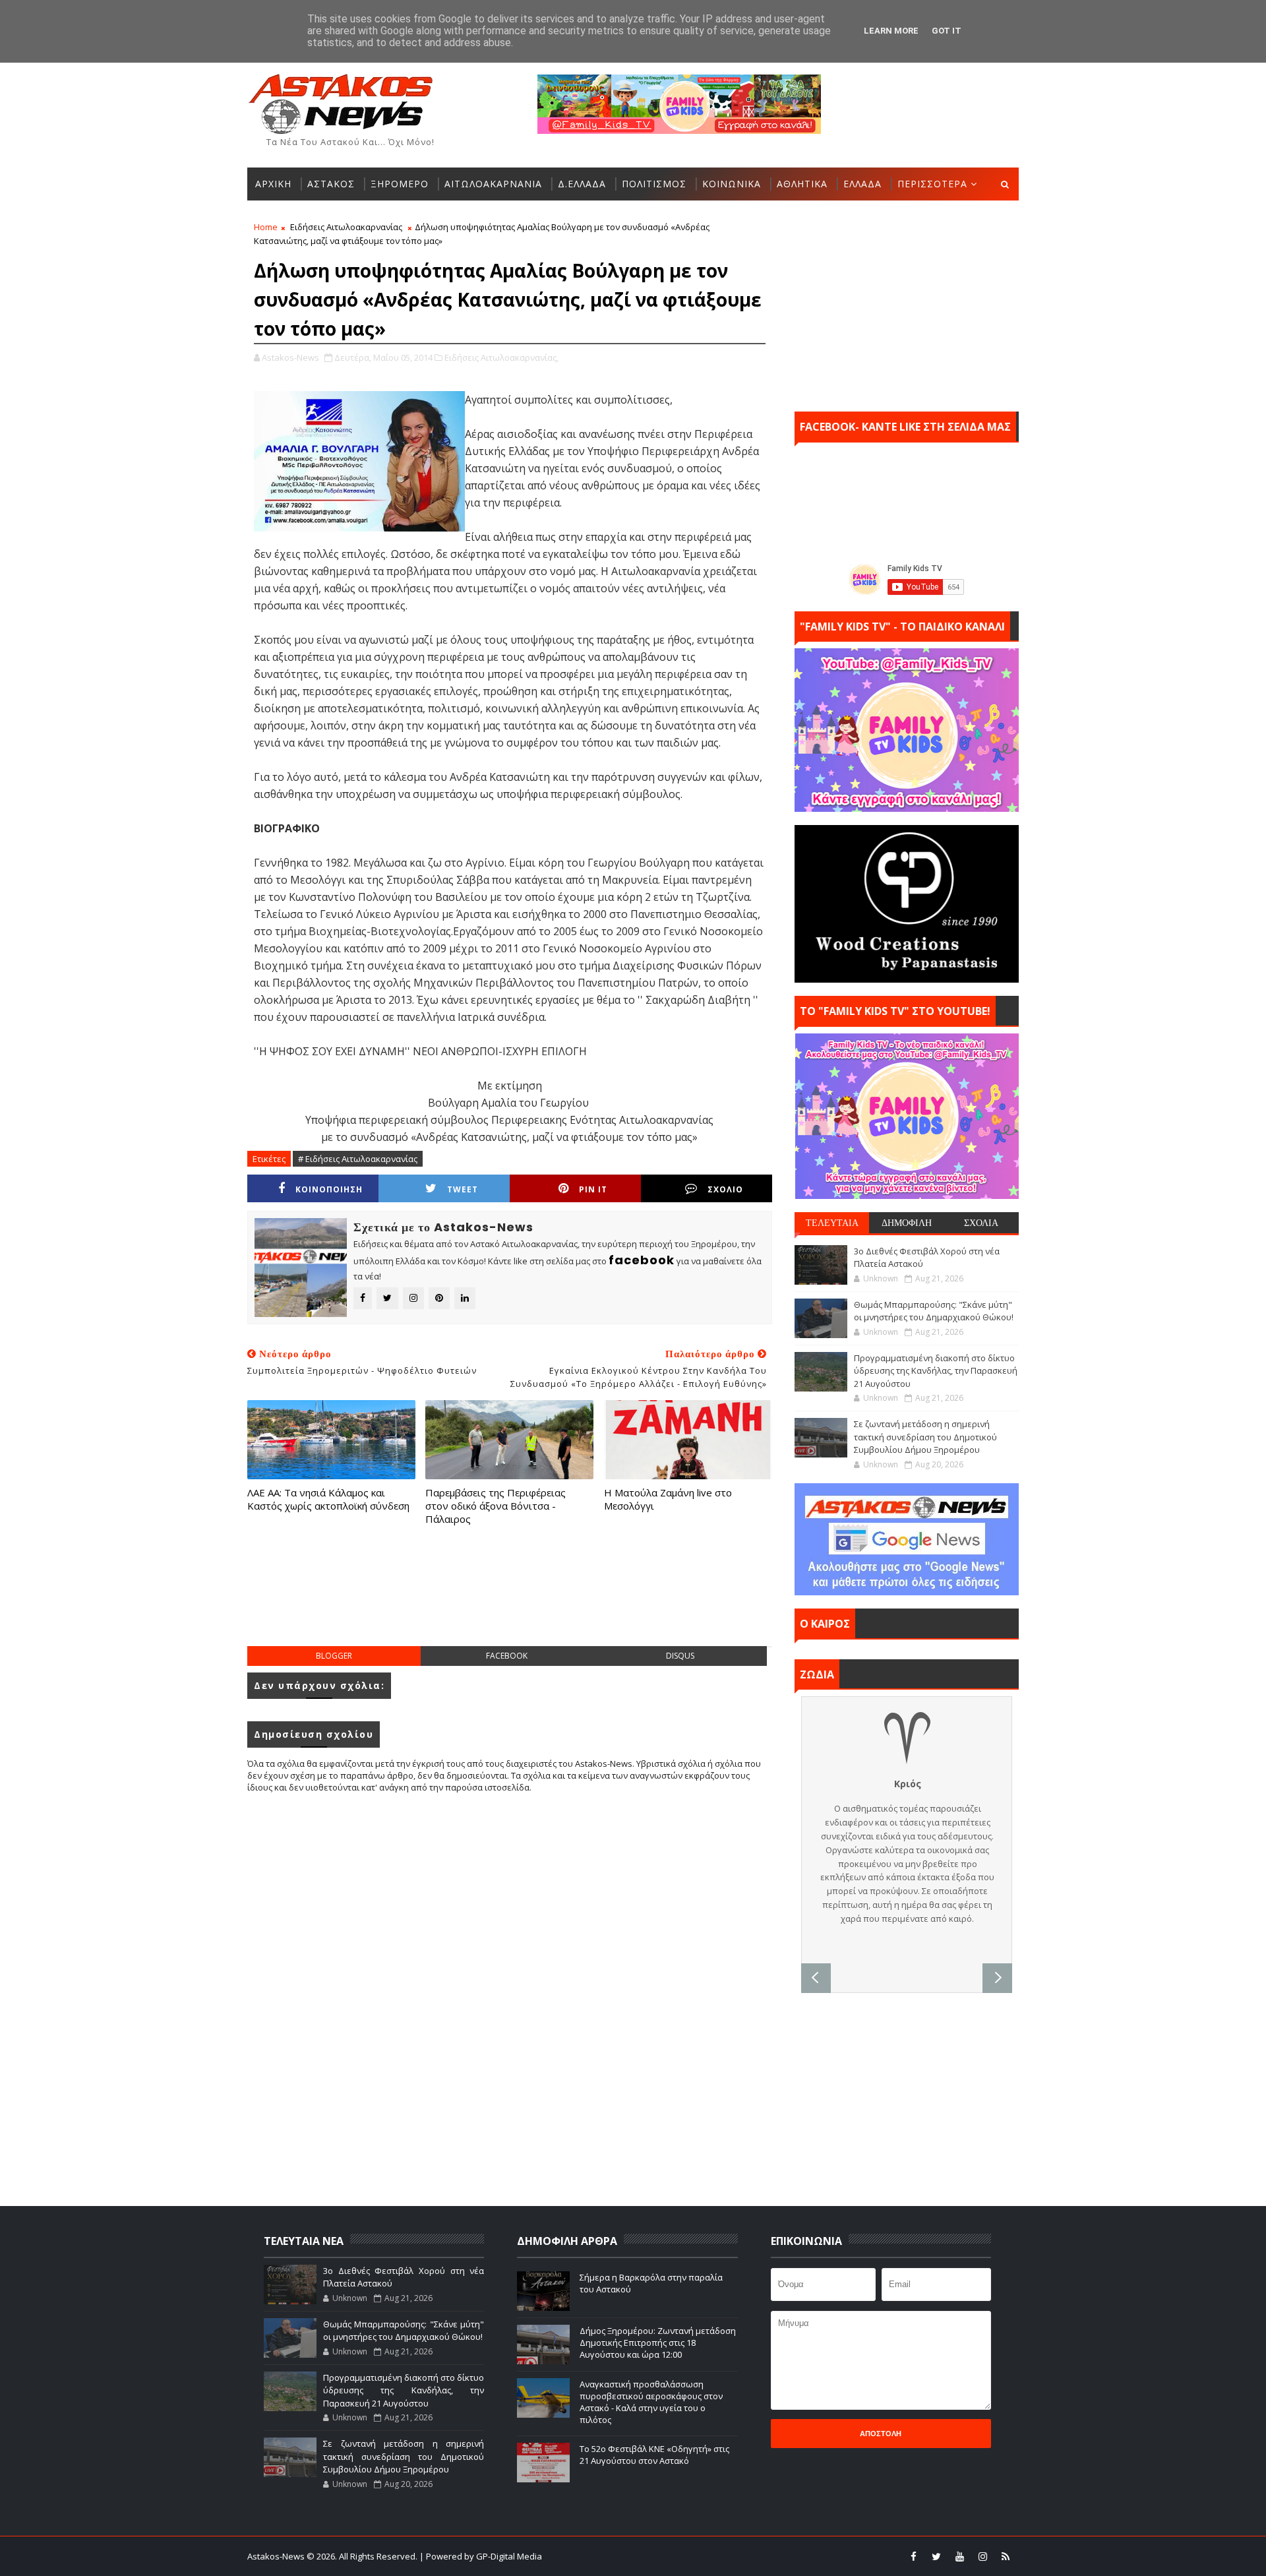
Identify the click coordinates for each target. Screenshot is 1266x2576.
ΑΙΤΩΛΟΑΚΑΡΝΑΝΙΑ (493, 184)
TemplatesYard (642, 2556)
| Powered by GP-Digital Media (481, 2556)
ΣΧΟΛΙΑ (981, 1223)
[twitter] (936, 2556)
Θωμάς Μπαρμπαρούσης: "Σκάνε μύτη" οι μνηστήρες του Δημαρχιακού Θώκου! (934, 1311)
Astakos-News (277, 2556)
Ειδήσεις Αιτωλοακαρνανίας (346, 227)
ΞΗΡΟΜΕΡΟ (400, 184)
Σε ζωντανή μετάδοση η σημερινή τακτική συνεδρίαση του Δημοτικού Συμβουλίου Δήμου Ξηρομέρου (925, 1437)
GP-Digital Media (775, 2556)
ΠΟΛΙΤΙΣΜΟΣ (654, 184)
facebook (507, 1656)
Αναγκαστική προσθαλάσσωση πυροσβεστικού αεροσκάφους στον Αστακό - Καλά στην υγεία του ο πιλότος (651, 2402)
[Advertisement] (510, 1599)
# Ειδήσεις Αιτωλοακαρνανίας (358, 1159)
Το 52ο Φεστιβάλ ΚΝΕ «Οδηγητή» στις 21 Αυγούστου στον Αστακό (654, 2455)
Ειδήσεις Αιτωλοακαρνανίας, (501, 357)
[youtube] (959, 2556)
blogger (334, 1656)
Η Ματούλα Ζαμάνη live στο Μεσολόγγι (668, 1499)
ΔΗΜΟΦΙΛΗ (907, 1223)
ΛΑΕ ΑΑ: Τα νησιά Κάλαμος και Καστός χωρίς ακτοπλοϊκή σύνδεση (328, 1499)
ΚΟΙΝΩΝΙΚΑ (732, 184)
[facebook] (913, 2556)
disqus (680, 1656)
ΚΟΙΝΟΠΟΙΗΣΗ (329, 1189)
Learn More (891, 31)
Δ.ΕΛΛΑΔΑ (582, 184)
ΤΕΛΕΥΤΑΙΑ (832, 1223)
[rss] (1006, 2556)
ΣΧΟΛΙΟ (725, 1189)
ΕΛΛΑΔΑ (862, 184)
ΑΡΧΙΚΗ (273, 184)
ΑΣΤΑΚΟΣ (331, 184)
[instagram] (982, 2556)
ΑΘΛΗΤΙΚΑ (802, 184)
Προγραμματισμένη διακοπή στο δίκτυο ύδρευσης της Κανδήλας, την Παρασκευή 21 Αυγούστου (936, 1371)
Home (266, 227)
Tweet (463, 1189)
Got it (947, 31)
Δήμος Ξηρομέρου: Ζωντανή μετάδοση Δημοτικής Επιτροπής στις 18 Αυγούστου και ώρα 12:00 (658, 2343)
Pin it (593, 1189)
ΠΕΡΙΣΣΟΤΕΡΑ (932, 184)
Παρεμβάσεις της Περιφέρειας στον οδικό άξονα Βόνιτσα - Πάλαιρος (496, 1506)
